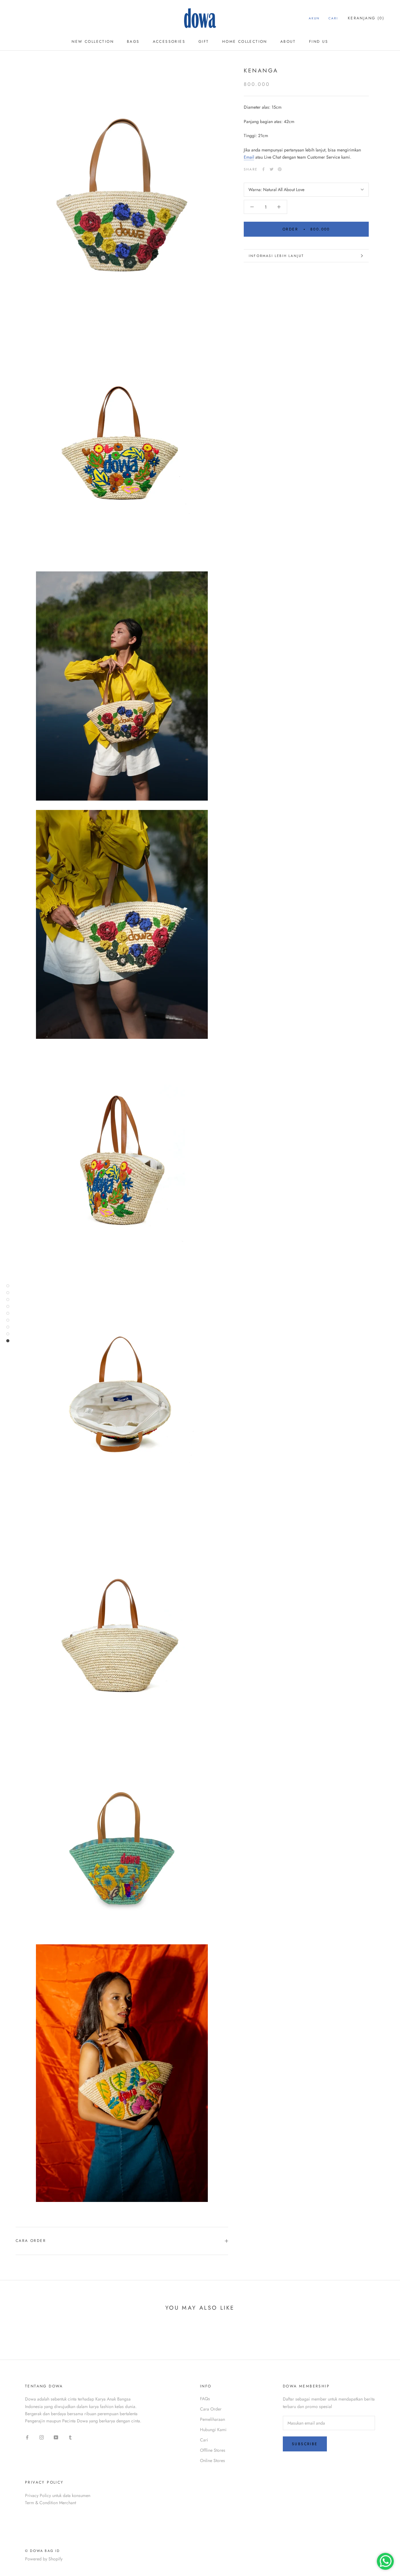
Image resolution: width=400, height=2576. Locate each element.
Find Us (319, 42)
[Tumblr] (70, 2437)
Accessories (169, 42)
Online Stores (212, 2460)
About (288, 42)
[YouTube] (56, 2437)
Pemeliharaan (212, 2419)
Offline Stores (213, 2450)
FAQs (205, 2399)
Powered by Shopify (44, 2559)
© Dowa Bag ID (42, 2551)
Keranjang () (366, 18)
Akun (314, 18)
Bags (133, 42)
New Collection (93, 42)
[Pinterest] (280, 169)
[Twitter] (272, 169)
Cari (333, 18)
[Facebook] (263, 169)
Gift (204, 42)
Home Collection (245, 42)
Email (249, 157)
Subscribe (305, 2444)
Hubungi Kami (213, 2430)
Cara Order (31, 2241)
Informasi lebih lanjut (276, 256)
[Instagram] (42, 2437)
